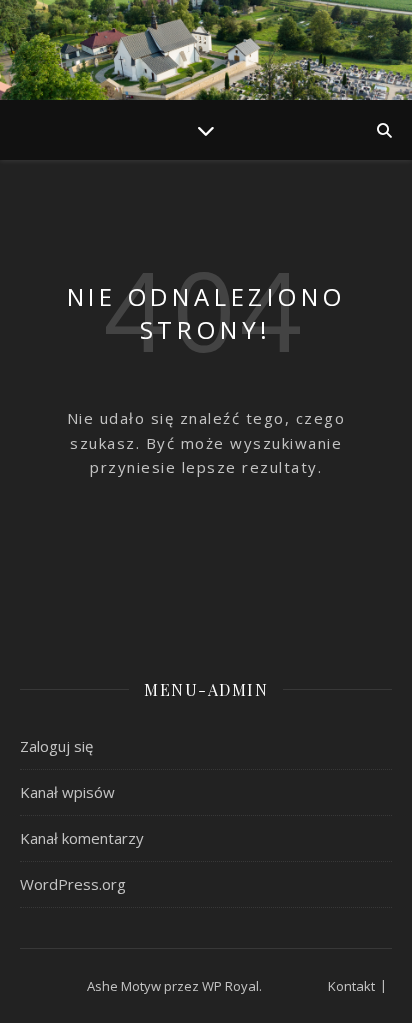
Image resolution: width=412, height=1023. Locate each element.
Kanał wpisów (67, 792)
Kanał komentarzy (82, 838)
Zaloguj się (56, 746)
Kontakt (351, 986)
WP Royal (230, 986)
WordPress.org (73, 884)
